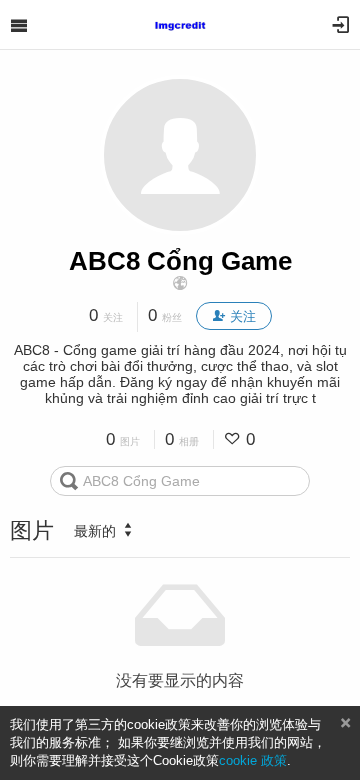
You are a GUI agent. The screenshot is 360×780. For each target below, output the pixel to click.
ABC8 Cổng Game (180, 261)
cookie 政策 (253, 760)
